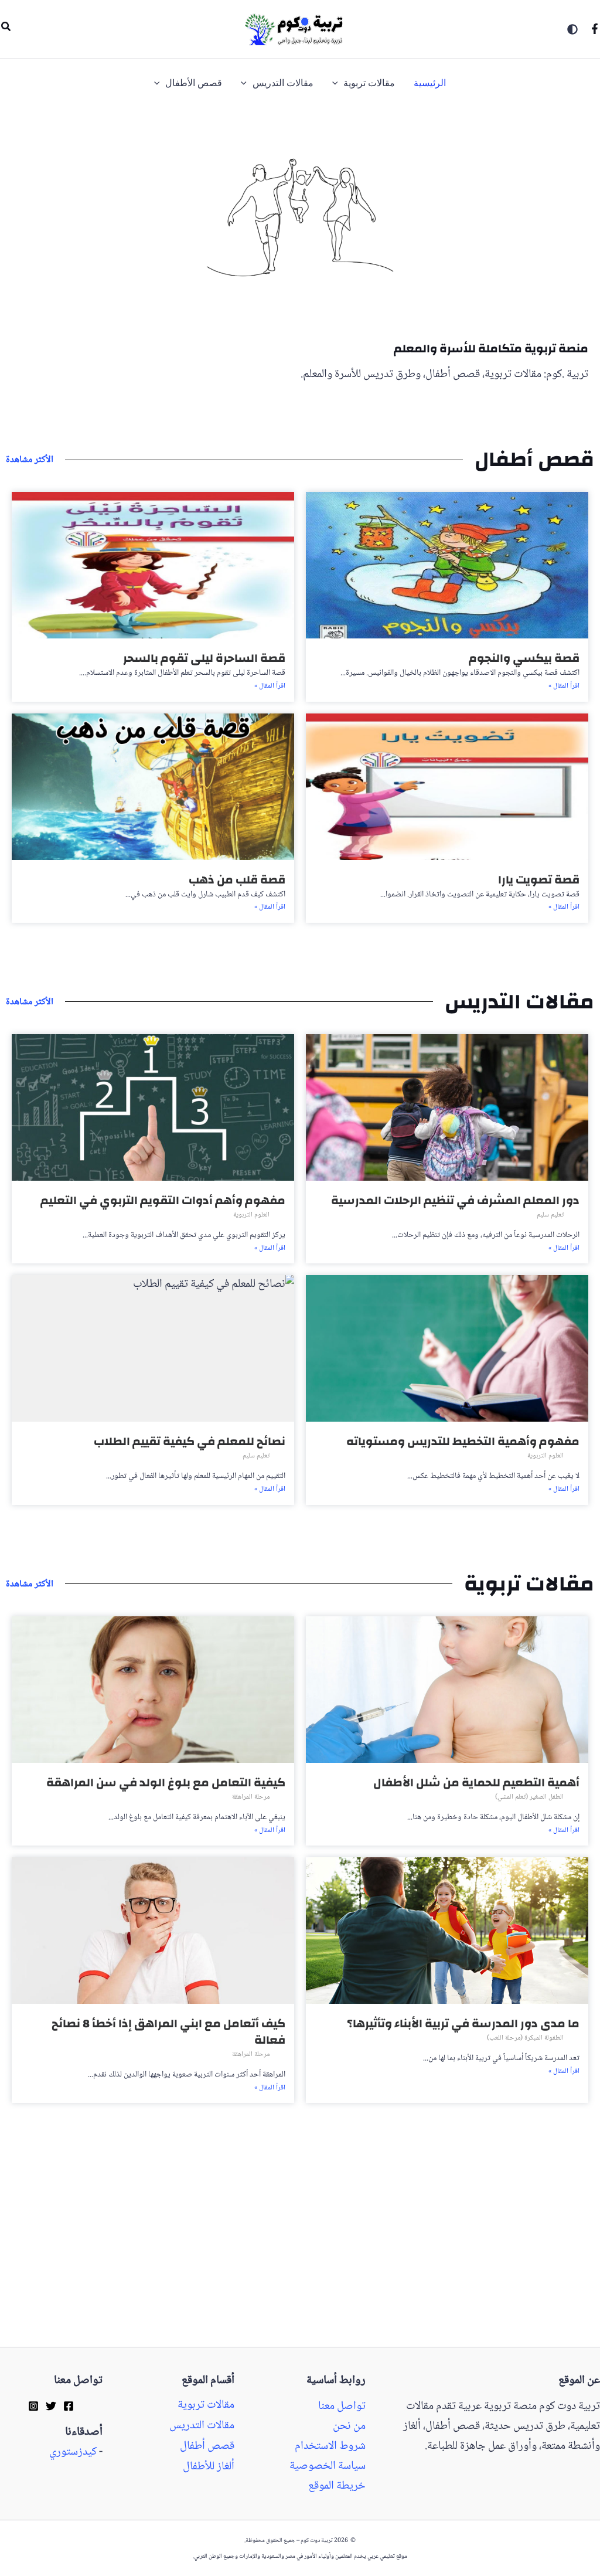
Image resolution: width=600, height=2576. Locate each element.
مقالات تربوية (206, 2405)
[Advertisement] (300, 2260)
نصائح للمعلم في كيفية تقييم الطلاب (190, 1441)
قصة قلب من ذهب (237, 880)
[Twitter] (51, 2406)
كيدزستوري (73, 2452)
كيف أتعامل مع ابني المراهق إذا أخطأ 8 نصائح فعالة (168, 2032)
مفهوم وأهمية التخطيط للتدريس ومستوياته (463, 1441)
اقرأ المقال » (564, 687)
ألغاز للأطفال (209, 2467)
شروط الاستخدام (330, 2446)
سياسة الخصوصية (328, 2466)
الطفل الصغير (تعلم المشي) (529, 1797)
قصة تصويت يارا (539, 880)
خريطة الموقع (337, 2486)
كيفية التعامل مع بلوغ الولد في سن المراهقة (166, 1783)
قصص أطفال (207, 2446)
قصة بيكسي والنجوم (524, 658)
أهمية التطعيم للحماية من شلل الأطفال (476, 1783)
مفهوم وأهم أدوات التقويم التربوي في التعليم (163, 1200)
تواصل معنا (342, 2407)
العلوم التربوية (251, 1215)
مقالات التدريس (202, 2426)
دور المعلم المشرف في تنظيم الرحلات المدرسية (455, 1200)
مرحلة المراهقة (251, 1797)
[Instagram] (33, 2406)
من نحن (349, 2427)
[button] (5, 29)
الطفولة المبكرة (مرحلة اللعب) (525, 2038)
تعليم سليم (550, 1215)
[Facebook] (595, 29)
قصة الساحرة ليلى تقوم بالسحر (204, 658)
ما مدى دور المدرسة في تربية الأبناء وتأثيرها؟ (463, 2023)
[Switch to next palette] (572, 29)
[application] (338, 84)
